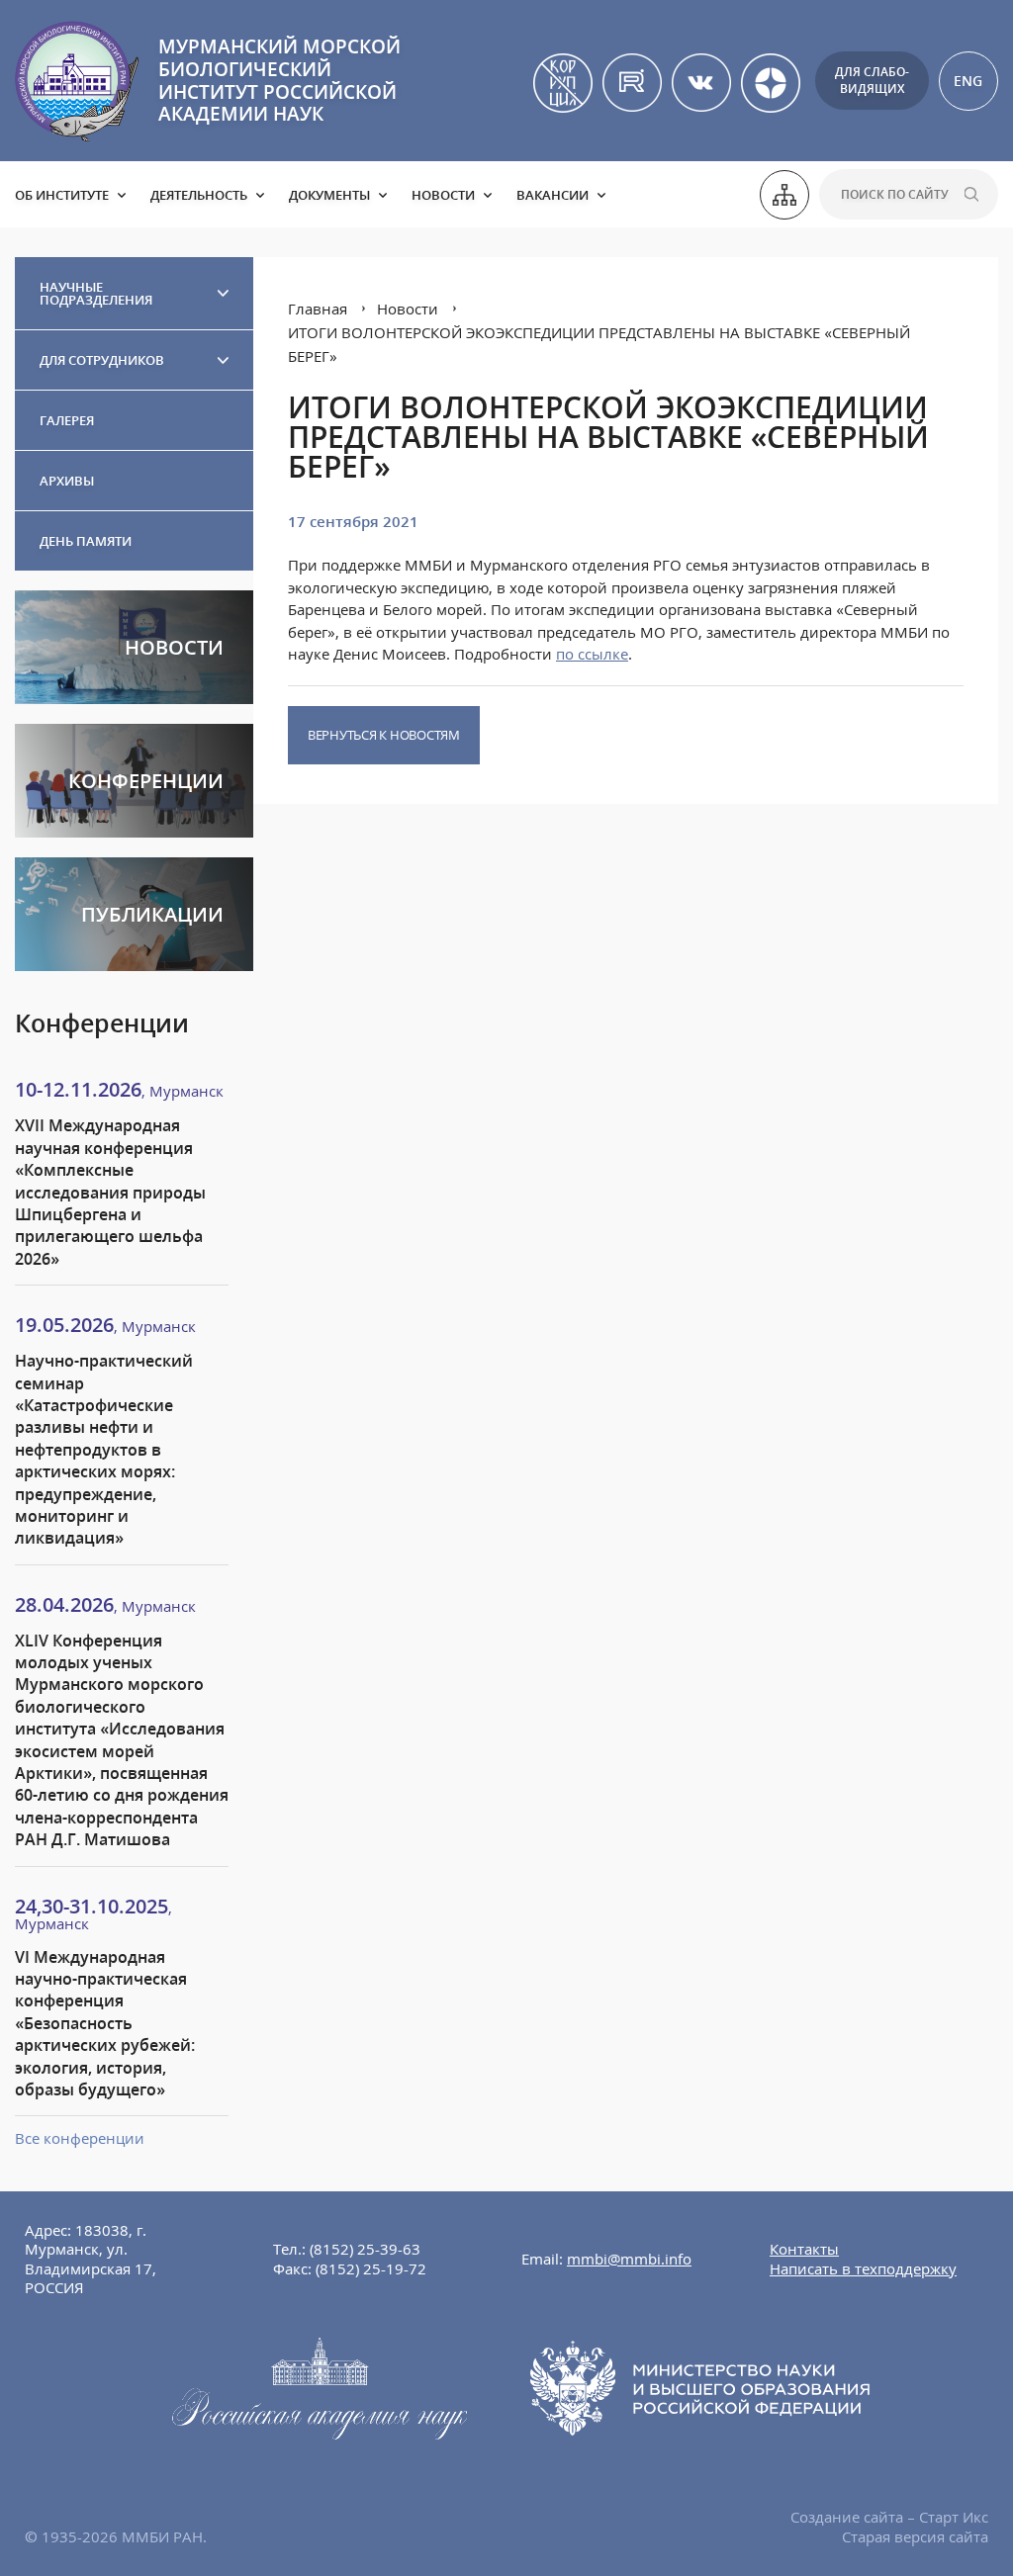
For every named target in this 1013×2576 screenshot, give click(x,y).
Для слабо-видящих (872, 80)
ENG (968, 81)
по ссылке (592, 654)
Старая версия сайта (915, 2536)
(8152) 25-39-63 (365, 2249)
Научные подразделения (96, 293)
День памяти (86, 541)
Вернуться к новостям (384, 735)
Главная (318, 309)
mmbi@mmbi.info (629, 2259)
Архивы (67, 481)
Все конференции (80, 2138)
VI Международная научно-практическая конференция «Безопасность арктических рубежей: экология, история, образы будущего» (105, 2023)
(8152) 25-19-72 (371, 2268)
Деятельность (199, 195)
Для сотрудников (102, 360)
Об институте (62, 195)
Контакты (804, 2249)
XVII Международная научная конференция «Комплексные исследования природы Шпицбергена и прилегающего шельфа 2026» (110, 1192)
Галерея (67, 420)
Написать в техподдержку (863, 2268)
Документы (329, 195)
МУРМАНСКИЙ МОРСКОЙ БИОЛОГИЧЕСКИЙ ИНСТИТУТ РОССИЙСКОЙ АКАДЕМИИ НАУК (279, 80)
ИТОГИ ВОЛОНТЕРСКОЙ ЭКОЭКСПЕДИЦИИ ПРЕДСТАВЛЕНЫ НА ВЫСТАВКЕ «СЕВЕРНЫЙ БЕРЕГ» (599, 344)
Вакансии (553, 195)
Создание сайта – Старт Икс (889, 2517)
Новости (443, 195)
